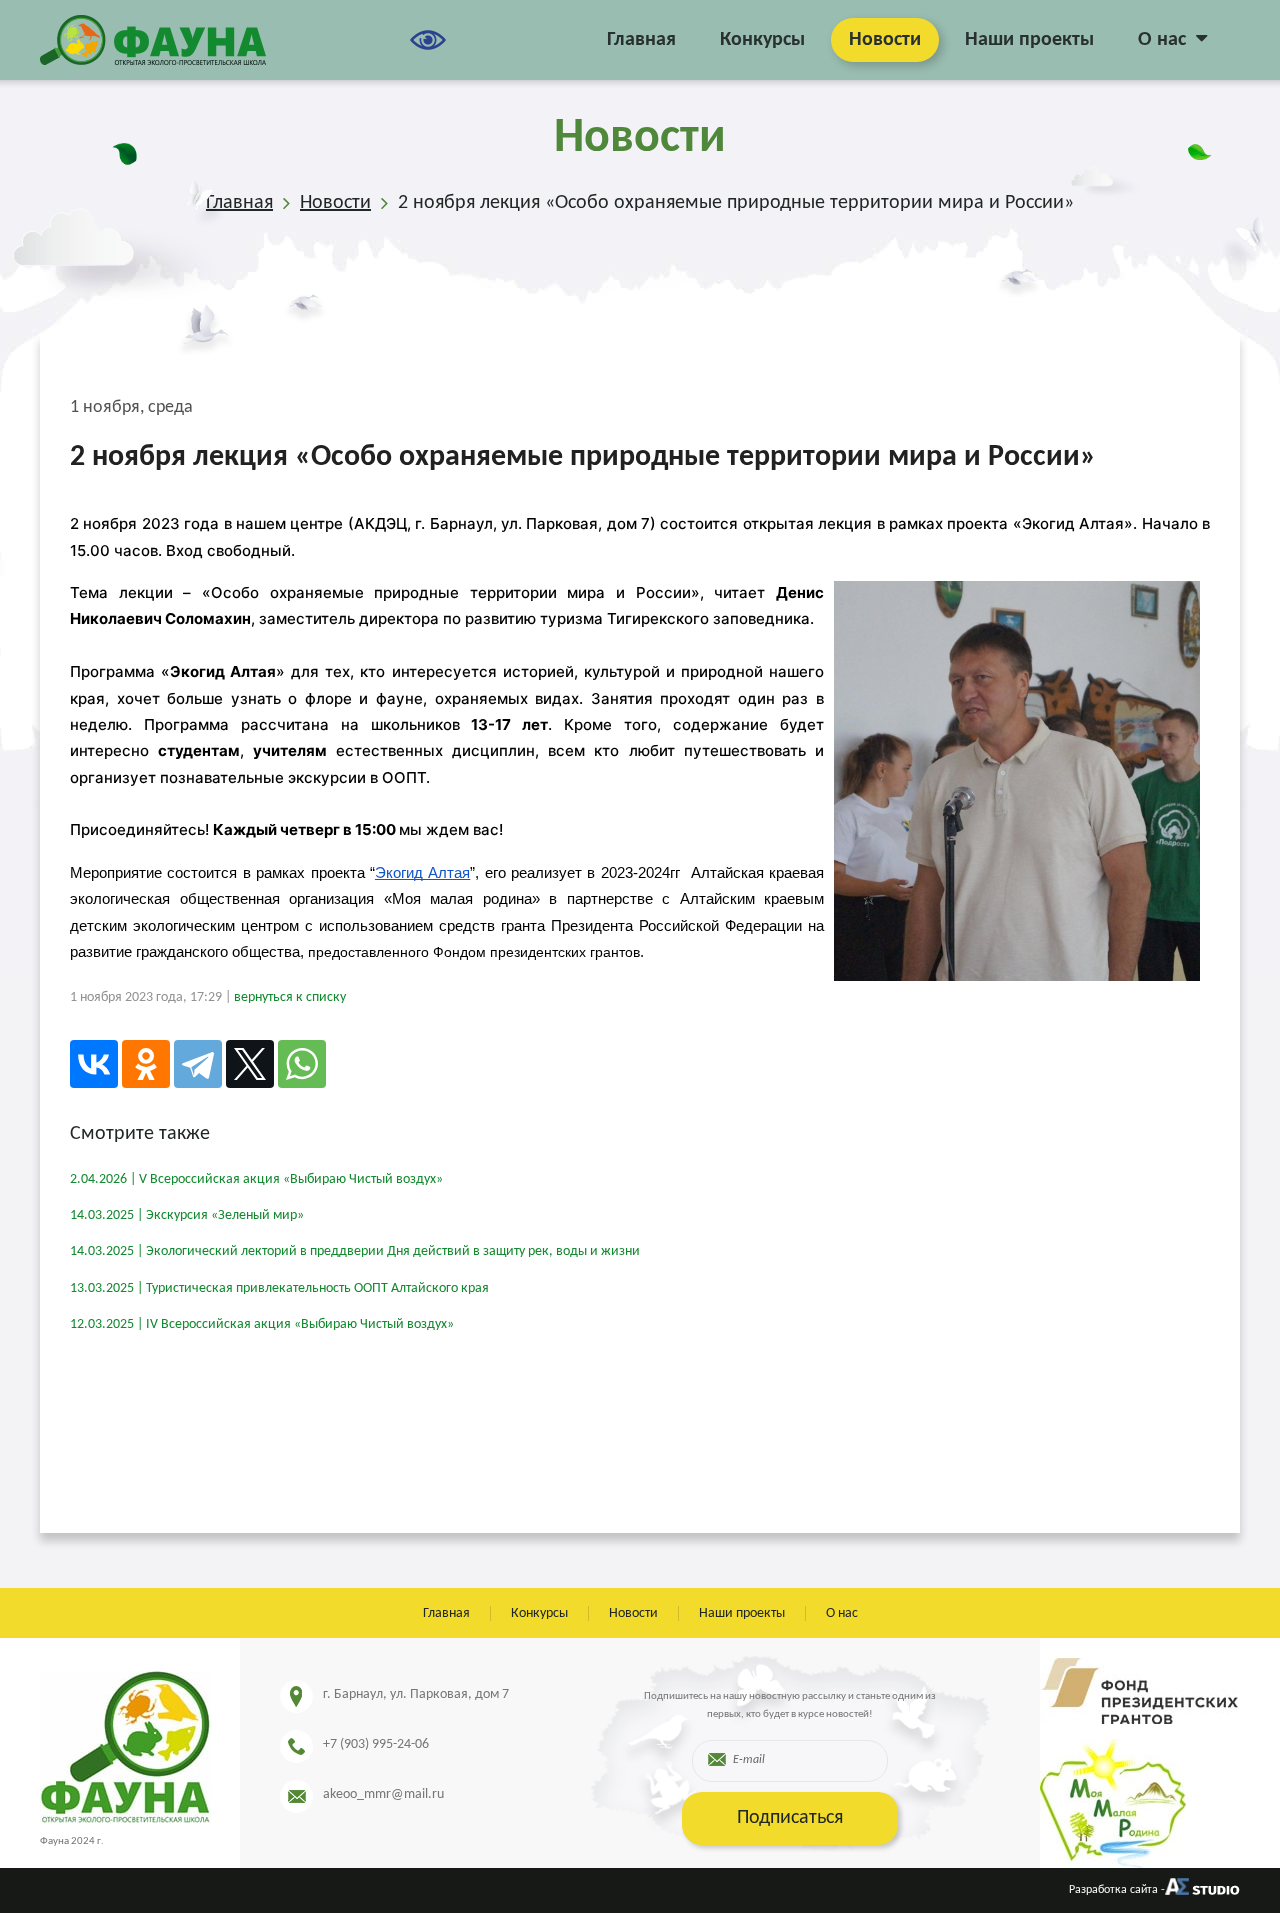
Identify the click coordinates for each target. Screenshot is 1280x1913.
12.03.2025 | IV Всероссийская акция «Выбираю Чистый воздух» (262, 1324)
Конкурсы (762, 40)
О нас (1162, 40)
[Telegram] (198, 1064)
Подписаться (790, 1818)
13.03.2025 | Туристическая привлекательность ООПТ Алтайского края (279, 1288)
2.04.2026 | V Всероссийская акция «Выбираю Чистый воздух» (256, 1179)
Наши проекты (1029, 40)
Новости (885, 40)
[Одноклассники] (146, 1064)
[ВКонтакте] (94, 1064)
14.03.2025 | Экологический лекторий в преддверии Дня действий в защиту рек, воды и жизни (355, 1251)
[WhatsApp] (302, 1064)
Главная (641, 40)
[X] (250, 1064)
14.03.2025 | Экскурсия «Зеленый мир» (187, 1215)
